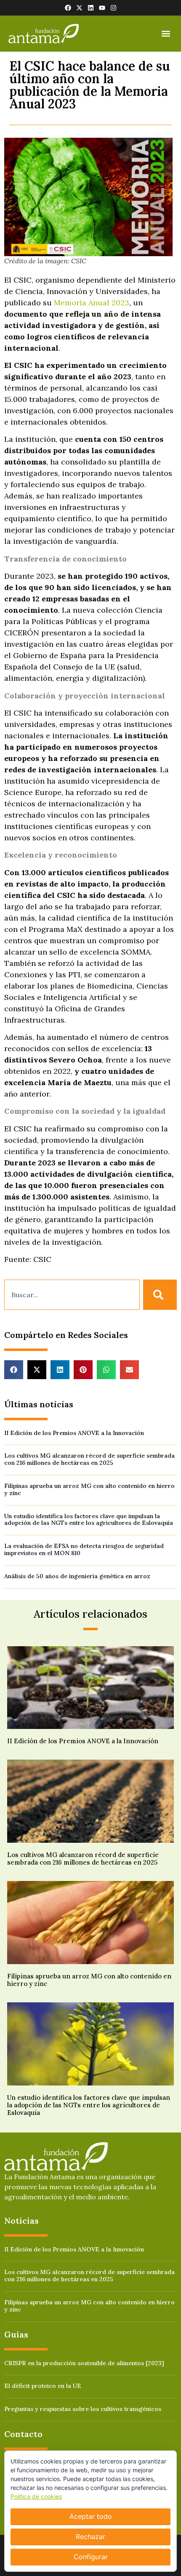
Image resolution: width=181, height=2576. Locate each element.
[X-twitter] (79, 8)
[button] (166, 34)
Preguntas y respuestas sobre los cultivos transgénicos (83, 2409)
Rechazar (90, 2537)
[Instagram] (113, 8)
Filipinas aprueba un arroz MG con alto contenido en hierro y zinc (89, 1489)
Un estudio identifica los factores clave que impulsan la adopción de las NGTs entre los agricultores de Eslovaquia (89, 1520)
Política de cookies (36, 2496)
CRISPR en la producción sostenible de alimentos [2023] (84, 2363)
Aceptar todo (91, 2516)
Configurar (91, 2557)
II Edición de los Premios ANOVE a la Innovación (74, 1433)
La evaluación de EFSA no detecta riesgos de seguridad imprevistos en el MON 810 (84, 1549)
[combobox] (72, 1295)
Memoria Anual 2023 (92, 303)
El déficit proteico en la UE (43, 2386)
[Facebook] (68, 8)
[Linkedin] (91, 8)
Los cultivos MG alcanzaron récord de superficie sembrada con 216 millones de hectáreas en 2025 (89, 1459)
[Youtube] (102, 8)
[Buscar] (160, 1295)
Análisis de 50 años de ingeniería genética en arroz (77, 1576)
